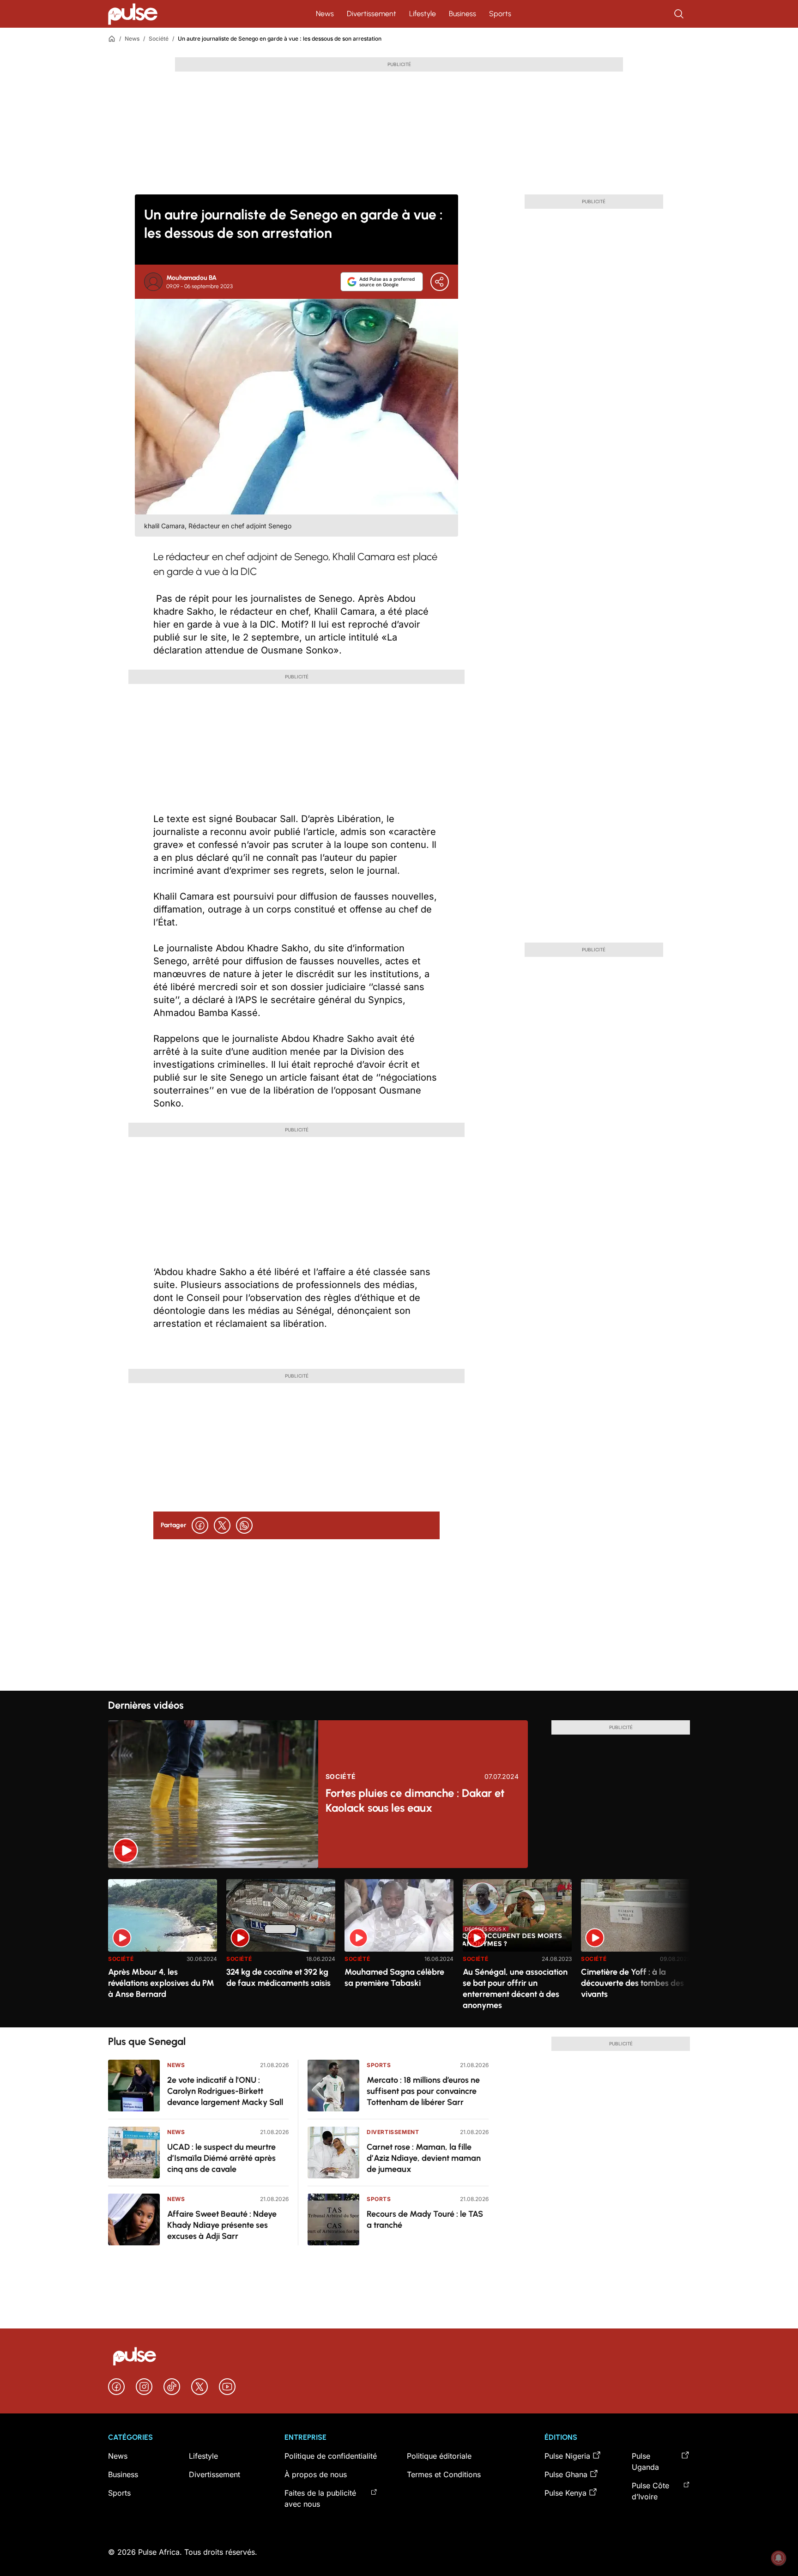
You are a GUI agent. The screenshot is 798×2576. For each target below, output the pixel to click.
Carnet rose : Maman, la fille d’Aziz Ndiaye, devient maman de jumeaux (424, 2158)
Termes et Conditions (444, 2474)
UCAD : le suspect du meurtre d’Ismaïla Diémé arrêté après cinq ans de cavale (221, 2158)
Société (159, 39)
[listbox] (399, 1948)
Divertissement (372, 14)
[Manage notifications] (779, 2558)
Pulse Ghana (566, 2474)
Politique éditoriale (439, 2456)
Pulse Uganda (645, 2461)
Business (462, 14)
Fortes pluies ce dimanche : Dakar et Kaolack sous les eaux (415, 1800)
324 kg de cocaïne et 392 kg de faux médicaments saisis (278, 1977)
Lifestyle (423, 14)
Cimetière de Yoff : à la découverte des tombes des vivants (632, 1983)
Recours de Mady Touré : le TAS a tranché (425, 2219)
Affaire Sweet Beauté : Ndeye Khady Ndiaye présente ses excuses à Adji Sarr (222, 2225)
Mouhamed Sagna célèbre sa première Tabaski (394, 1977)
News (325, 14)
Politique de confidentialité (331, 2456)
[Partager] (440, 282)
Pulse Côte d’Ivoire (650, 2491)
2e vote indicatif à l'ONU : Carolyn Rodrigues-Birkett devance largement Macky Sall (225, 2091)
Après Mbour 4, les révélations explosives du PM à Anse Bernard (161, 1983)
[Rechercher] (680, 14)
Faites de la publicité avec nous (320, 2498)
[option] (163, 1950)
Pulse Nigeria (567, 2456)
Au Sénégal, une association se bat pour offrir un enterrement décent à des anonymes (515, 1989)
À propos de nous (316, 2474)
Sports (500, 14)
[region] (399, 1948)
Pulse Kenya (565, 2493)
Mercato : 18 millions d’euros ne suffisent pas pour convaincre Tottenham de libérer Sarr (423, 2091)
